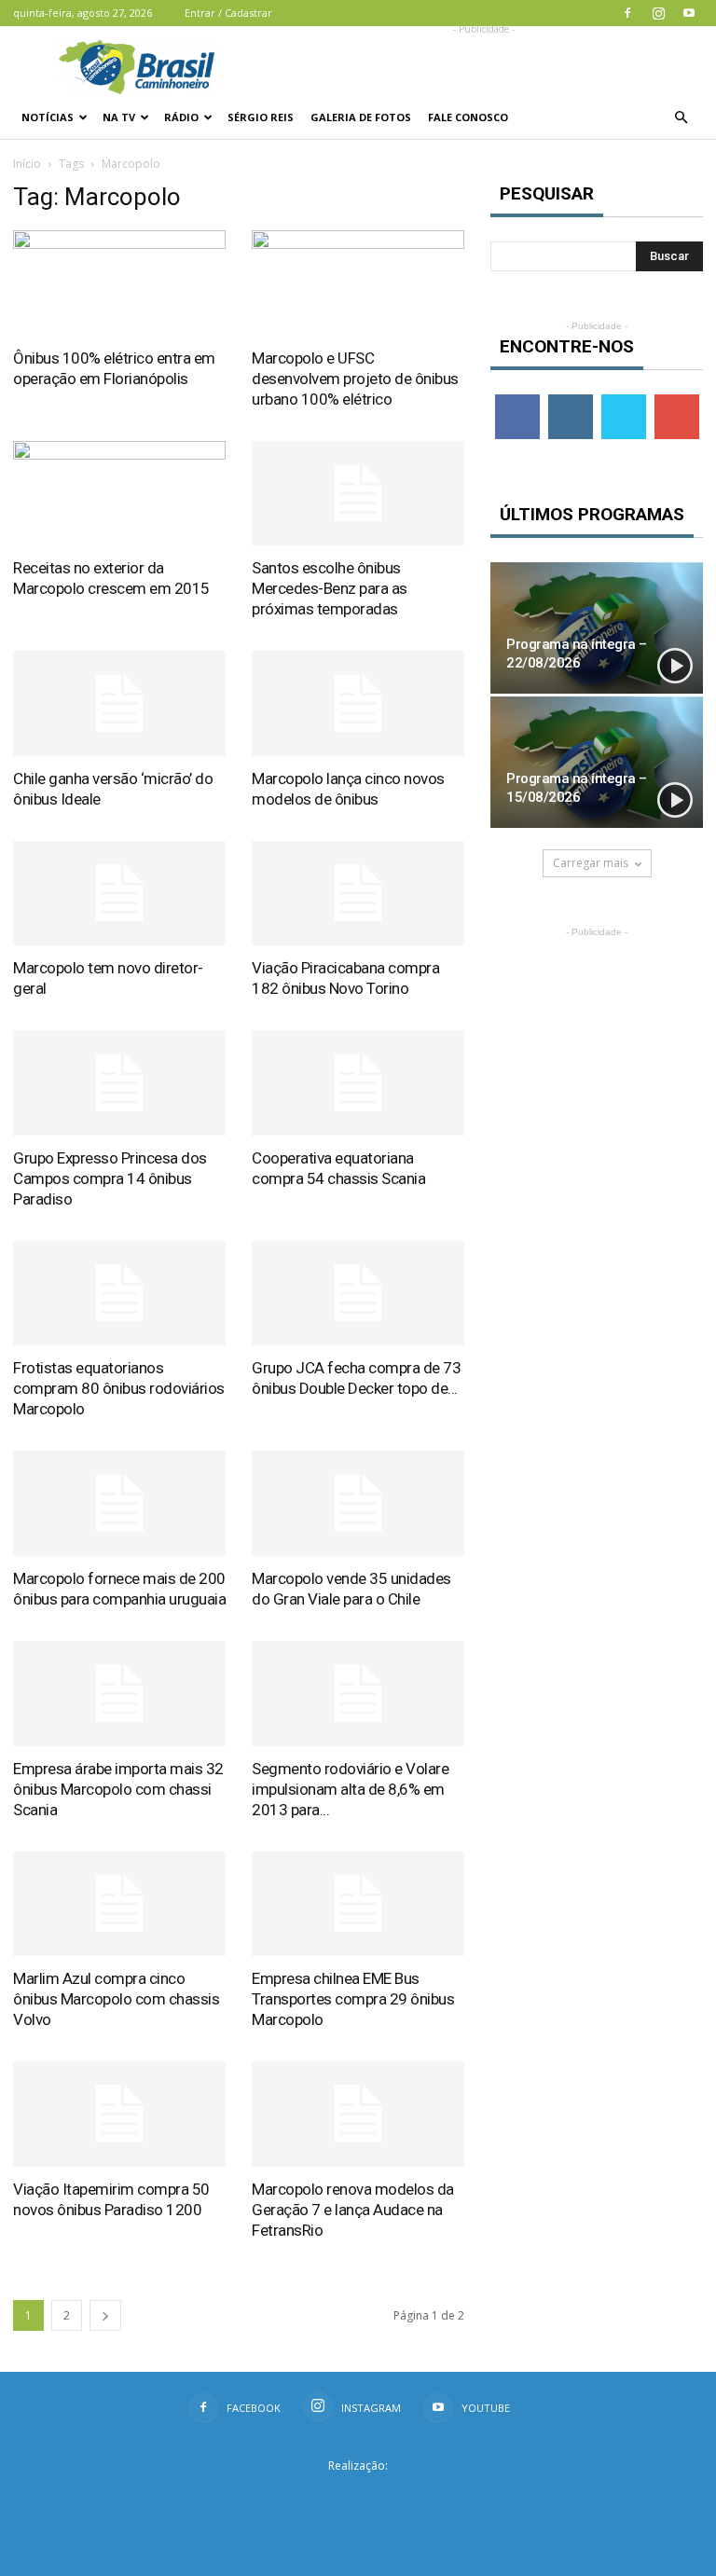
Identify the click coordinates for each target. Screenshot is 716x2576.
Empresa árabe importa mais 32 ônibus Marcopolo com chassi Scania (118, 1789)
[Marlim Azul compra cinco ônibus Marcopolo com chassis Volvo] (119, 1904)
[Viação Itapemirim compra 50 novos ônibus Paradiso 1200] (119, 2114)
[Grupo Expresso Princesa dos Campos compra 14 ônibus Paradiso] (119, 1083)
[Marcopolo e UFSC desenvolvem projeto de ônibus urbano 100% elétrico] (358, 283)
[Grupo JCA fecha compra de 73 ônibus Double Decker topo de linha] (358, 1294)
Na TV (119, 117)
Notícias (48, 117)
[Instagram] (658, 13)
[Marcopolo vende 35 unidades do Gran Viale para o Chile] (358, 1503)
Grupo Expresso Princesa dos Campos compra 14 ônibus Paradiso (110, 1178)
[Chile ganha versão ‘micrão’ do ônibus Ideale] (119, 703)
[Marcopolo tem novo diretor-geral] (119, 894)
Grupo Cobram (358, 2495)
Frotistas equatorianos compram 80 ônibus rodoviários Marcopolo (119, 1388)
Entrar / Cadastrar (228, 13)
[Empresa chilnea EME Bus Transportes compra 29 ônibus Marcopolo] (358, 1904)
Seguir (570, 401)
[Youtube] (689, 13)
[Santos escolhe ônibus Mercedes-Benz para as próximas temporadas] (358, 494)
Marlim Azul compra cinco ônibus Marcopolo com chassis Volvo (116, 1999)
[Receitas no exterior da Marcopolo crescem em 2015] (119, 494)
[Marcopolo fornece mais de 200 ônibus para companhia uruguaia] (119, 1503)
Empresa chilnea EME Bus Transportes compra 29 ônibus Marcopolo (353, 1999)
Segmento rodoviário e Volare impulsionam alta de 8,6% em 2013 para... (350, 1789)
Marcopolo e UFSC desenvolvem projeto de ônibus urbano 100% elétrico (355, 379)
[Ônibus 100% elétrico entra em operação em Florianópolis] (119, 283)
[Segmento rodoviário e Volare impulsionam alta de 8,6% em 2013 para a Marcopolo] (358, 1694)
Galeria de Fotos (361, 117)
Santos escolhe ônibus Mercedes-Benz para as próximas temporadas (330, 588)
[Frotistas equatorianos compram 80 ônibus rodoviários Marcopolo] (119, 1294)
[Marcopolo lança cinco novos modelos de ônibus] (358, 703)
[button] (681, 117)
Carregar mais (591, 863)
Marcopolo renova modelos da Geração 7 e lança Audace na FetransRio (353, 2210)
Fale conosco (468, 117)
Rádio (181, 117)
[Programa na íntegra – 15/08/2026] (597, 762)
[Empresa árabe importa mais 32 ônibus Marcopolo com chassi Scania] (119, 1694)
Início (27, 164)
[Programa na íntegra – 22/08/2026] (597, 628)
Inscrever (679, 401)
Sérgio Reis (261, 117)
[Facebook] (627, 13)
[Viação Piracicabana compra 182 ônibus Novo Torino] (358, 894)
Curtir (517, 401)
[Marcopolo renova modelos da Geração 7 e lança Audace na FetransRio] (358, 2114)
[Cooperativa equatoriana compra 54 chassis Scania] (358, 1083)
